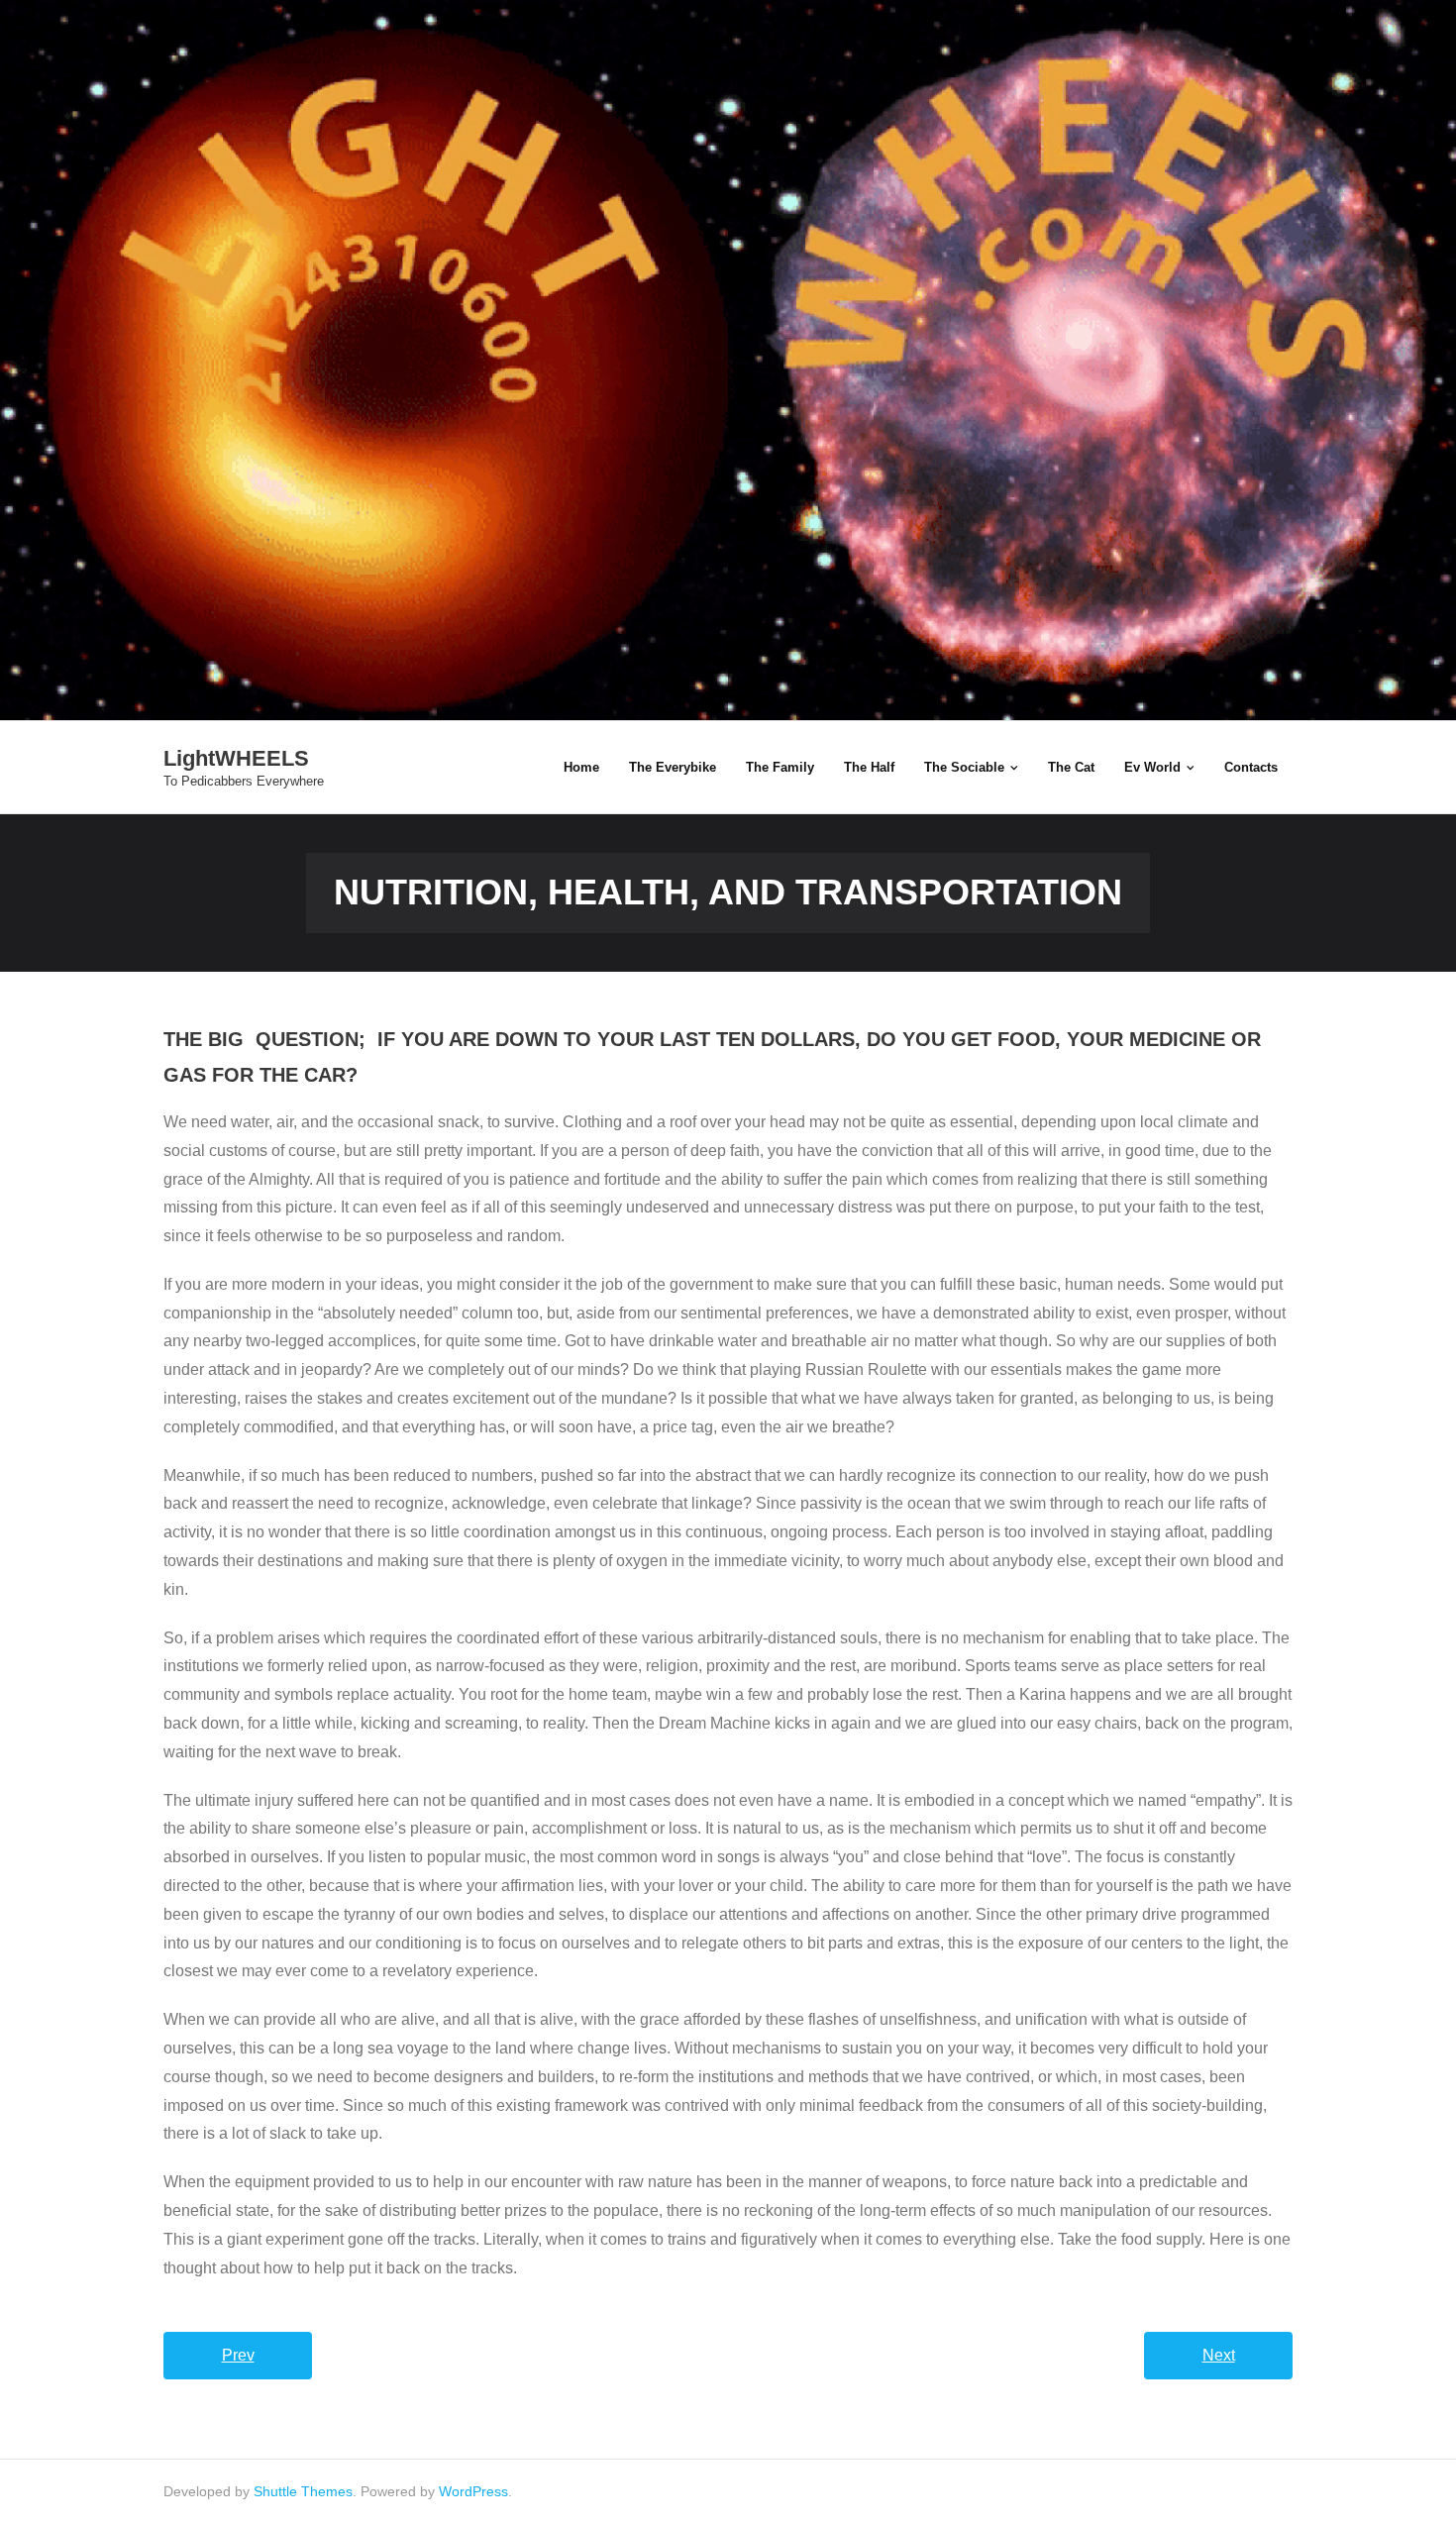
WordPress (473, 2491)
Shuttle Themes (303, 2491)
